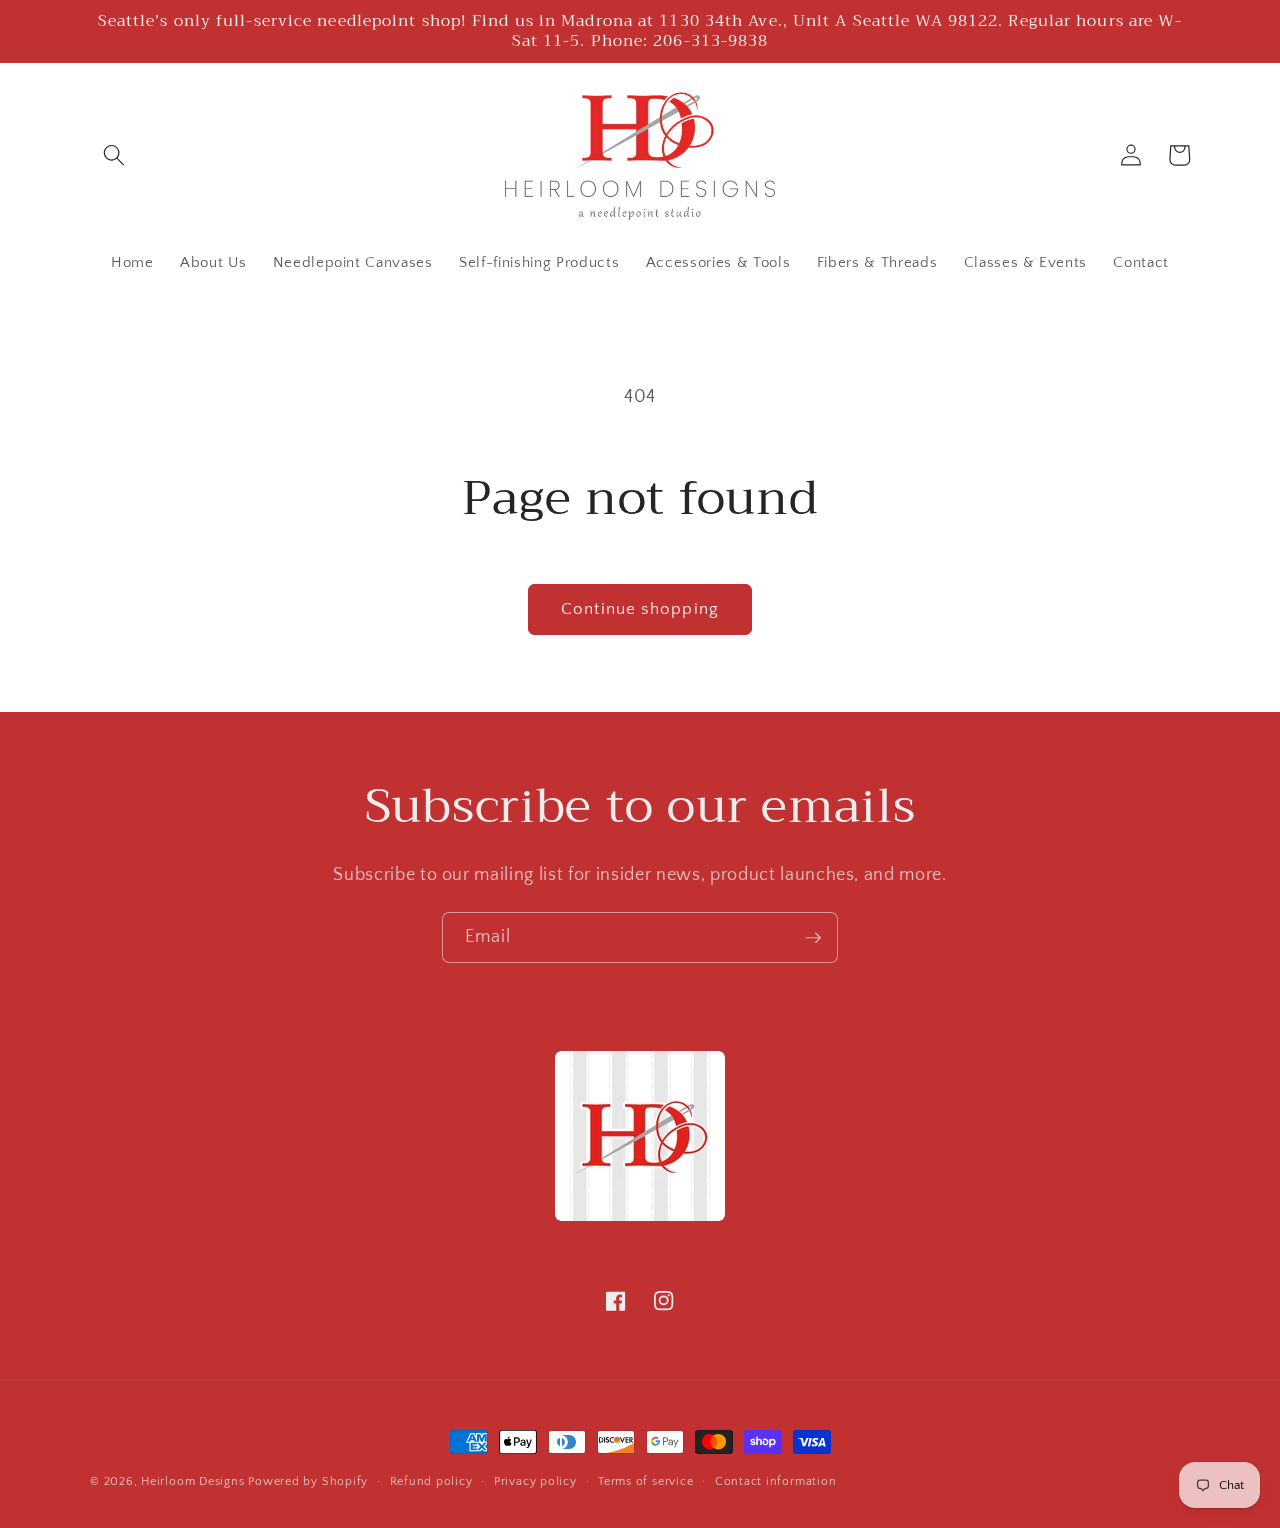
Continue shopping (640, 609)
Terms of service (645, 1481)
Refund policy (431, 1481)
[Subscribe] (813, 938)
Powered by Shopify (308, 1481)
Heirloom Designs (192, 1481)
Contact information (776, 1481)
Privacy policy (535, 1481)
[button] (114, 155)
